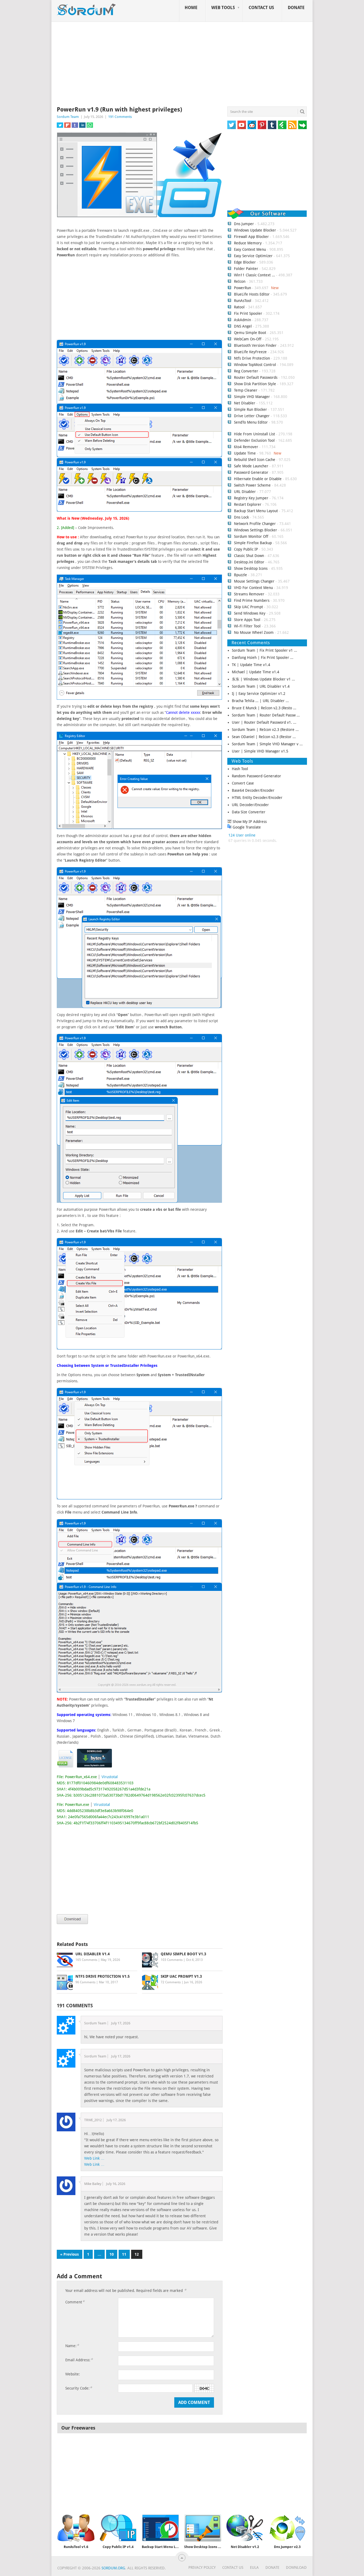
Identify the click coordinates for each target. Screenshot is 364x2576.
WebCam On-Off (248, 339)
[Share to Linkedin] (82, 125)
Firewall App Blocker (251, 237)
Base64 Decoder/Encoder (253, 790)
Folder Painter (246, 269)
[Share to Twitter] (60, 125)
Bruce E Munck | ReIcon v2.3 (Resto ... (264, 708)
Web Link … (94, 2158)
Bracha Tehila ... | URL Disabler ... (260, 701)
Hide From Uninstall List (254, 434)
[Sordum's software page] (87, 10)
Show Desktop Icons (251, 568)
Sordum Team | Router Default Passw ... (266, 715)
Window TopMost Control (255, 365)
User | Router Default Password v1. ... (264, 722)
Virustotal (110, 1777)
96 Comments (85, 1982)
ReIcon (240, 281)
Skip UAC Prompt (248, 607)
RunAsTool (243, 301)
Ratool (239, 307)
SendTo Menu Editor (251, 422)
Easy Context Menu (250, 249)
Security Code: (79, 2388)
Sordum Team (68, 117)
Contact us (261, 8)
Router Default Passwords (256, 377)
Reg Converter (246, 371)
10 (112, 2254)
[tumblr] (272, 125)
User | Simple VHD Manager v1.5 (260, 751)
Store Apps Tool (247, 620)
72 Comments (171, 1982)
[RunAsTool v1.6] (76, 2528)
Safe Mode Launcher (251, 466)
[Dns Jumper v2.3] (287, 2528)
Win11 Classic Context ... (254, 275)
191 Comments (120, 117)
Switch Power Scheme (252, 485)
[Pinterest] (262, 125)
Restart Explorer (248, 504)
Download (296, 2567)
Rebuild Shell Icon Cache (255, 460)
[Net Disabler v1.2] (245, 2528)
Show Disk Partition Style (255, 384)
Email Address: (79, 2360)
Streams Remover (249, 594)
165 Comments (86, 1960)
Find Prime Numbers (252, 600)
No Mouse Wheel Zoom (254, 632)
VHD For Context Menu (253, 588)
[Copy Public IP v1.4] (118, 2528)
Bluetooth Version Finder (255, 345)
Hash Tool (240, 769)
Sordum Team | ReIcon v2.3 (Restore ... (265, 730)
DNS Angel (243, 326)
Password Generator (251, 472)
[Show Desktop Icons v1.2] (203, 2528)
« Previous (70, 2254)
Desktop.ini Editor (249, 562)
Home (191, 8)
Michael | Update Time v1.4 (256, 672)
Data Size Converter (249, 812)
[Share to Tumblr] (75, 125)
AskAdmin (242, 320)
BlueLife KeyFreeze (250, 352)
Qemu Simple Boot (250, 333)
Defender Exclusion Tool (254, 440)
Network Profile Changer (255, 524)
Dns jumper (244, 224)
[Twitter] (232, 125)
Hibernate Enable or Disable (258, 479)
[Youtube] (242, 125)
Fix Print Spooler (248, 313)
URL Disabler (245, 492)
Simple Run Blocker (250, 409)
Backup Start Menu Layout (256, 511)
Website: (73, 2374)
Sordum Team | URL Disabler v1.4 (261, 686)
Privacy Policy (202, 2567)
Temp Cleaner (246, 390)
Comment (75, 2302)
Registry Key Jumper (251, 498)
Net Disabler (245, 403)
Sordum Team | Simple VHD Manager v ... (267, 744)
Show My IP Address (249, 822)
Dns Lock (241, 517)
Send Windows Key (250, 613)
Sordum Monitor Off (251, 536)
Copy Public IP (246, 549)
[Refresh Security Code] (204, 2388)
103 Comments (172, 1960)
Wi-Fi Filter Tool (247, 626)
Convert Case (243, 783)
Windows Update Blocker (255, 230)
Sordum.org (113, 2568)
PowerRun (242, 288)
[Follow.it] (302, 125)
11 (124, 2254)
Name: (72, 2346)
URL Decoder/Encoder (250, 805)
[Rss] (292, 125)
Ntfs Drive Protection (252, 358)
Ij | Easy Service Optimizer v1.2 (259, 694)
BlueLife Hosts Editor (252, 294)
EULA (254, 2567)
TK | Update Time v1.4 (251, 665)
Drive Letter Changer (252, 416)
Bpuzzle (240, 575)
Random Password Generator (256, 776)
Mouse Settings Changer (254, 581)
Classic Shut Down (249, 556)
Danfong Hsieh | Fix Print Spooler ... (263, 658)
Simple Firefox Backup (253, 543)
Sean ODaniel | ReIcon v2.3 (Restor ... (264, 737)
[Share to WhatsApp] (90, 125)
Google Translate (246, 827)
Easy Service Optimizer (253, 256)
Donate (296, 8)
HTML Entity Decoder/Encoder (257, 798)
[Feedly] (282, 125)
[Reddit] (252, 125)
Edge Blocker (245, 262)
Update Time (245, 453)
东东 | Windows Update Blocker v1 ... (263, 679)
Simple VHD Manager (252, 397)
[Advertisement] (182, 65)
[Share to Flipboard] (67, 125)
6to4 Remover (246, 447)
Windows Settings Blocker (256, 530)
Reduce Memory (248, 243)
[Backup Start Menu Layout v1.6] (160, 2528)
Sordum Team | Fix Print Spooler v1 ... (264, 650)
